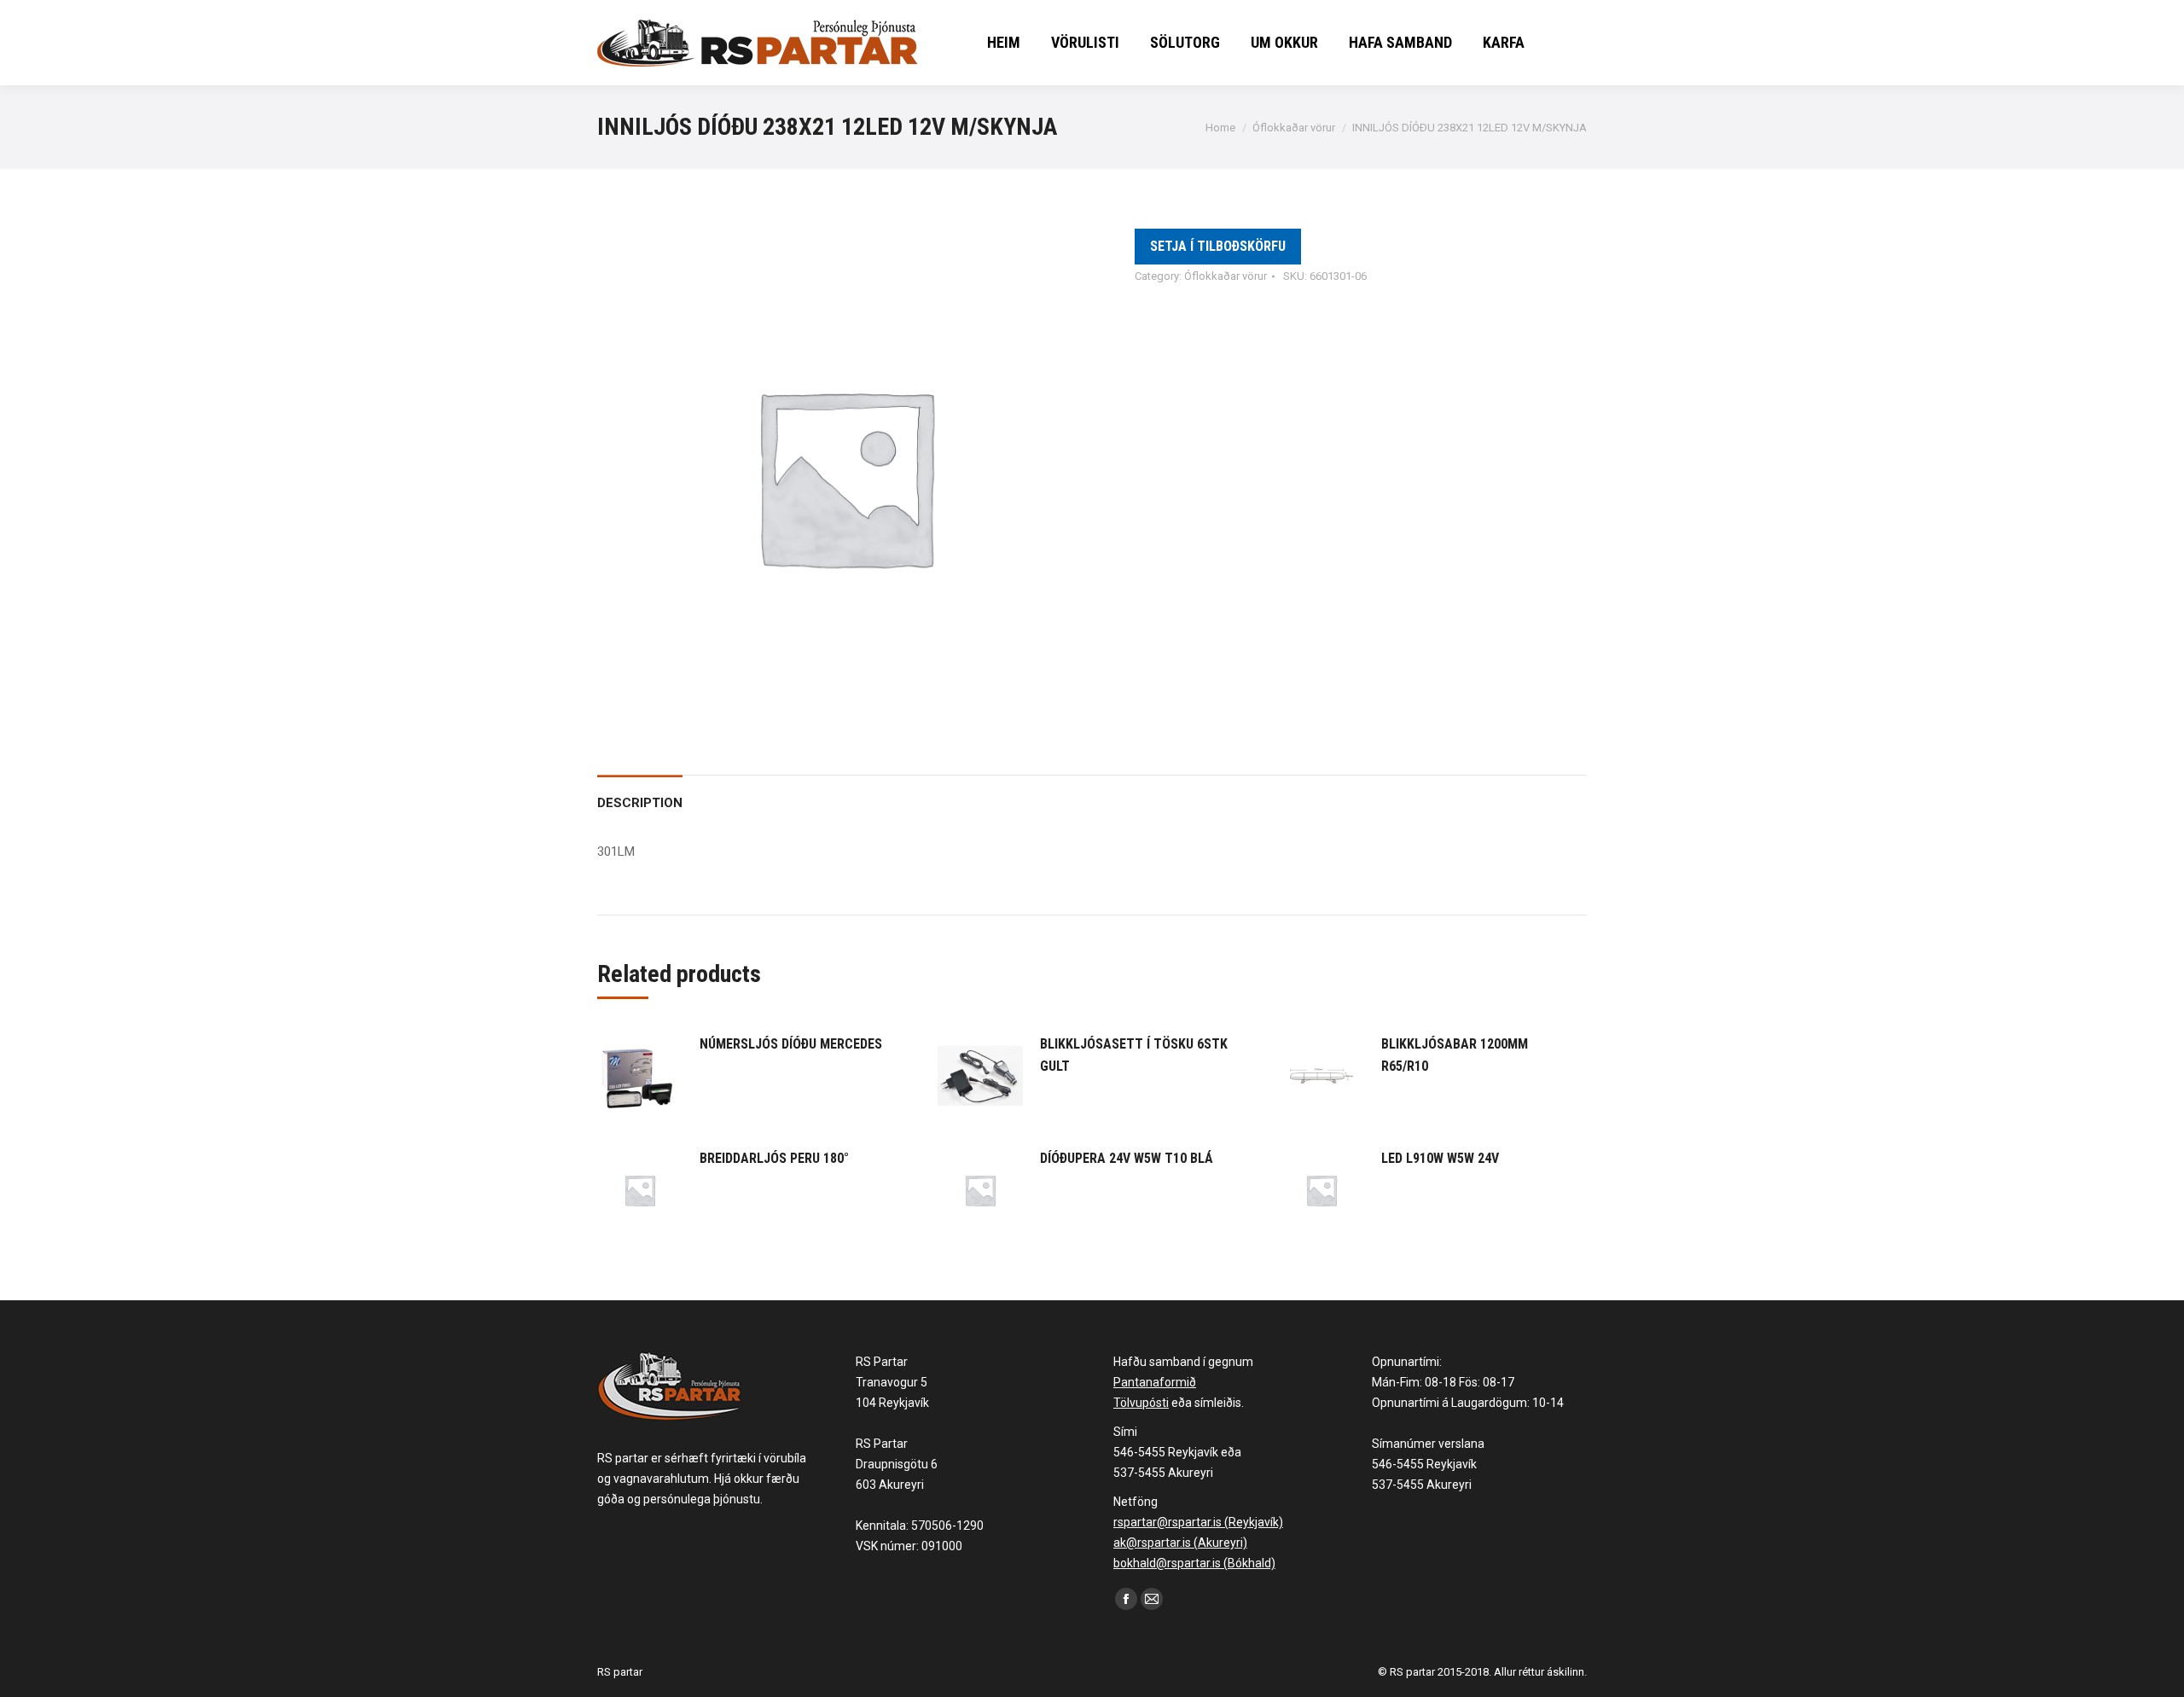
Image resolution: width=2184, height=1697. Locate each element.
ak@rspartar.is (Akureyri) (1180, 1543)
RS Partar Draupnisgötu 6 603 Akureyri (897, 1464)
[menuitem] (1004, 43)
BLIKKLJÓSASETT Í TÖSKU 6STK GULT (1134, 1055)
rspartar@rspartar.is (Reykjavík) (1198, 1522)
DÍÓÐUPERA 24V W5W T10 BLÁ (1127, 1158)
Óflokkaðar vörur (1226, 276)
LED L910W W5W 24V (1440, 1158)
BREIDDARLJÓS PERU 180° (774, 1158)
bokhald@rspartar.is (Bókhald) (1194, 1563)
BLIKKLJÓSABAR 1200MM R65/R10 (1455, 1055)
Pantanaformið (1155, 1382)
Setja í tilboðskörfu (1218, 246)
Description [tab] (640, 803)
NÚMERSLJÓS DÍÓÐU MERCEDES (791, 1044)
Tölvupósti (1141, 1403)
